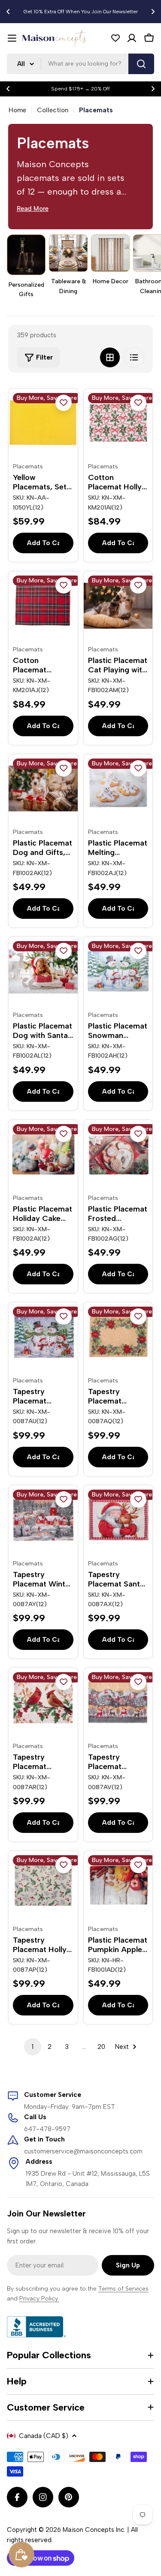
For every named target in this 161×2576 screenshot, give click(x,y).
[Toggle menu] (12, 38)
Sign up (128, 2265)
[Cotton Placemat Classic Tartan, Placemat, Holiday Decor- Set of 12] (43, 606)
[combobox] (80, 64)
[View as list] (134, 357)
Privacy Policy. (39, 2299)
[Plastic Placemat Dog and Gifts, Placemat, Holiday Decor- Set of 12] (43, 789)
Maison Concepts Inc (93, 2530)
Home (17, 110)
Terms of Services (123, 2289)
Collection (53, 110)
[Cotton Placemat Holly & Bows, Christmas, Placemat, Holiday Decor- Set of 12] (118, 423)
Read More (33, 209)
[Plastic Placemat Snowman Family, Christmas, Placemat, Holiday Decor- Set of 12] (118, 971)
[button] (8, 12)
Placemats (28, 466)
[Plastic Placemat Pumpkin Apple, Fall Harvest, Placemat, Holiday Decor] (118, 1885)
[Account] (132, 38)
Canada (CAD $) (44, 2436)
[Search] (141, 64)
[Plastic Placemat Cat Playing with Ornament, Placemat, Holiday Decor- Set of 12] (118, 606)
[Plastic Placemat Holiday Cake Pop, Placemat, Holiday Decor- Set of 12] (43, 1154)
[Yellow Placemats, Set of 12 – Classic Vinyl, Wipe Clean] (43, 423)
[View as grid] (110, 357)
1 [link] (33, 2047)
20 (101, 2047)
